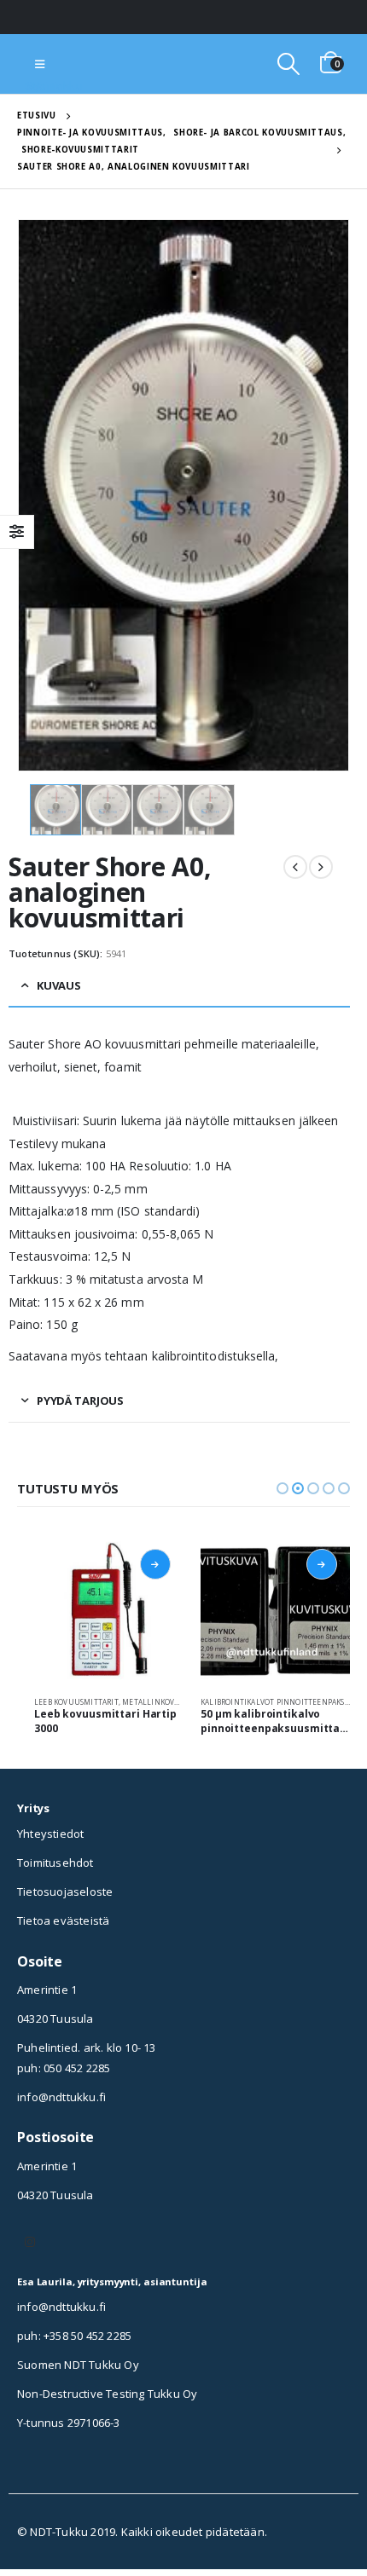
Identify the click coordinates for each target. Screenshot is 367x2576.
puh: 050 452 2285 (64, 2068)
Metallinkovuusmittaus (172, 1702)
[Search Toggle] (288, 64)
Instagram (30, 2242)
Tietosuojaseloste (65, 1892)
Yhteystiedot (50, 1834)
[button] (283, 1488)
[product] (109, 1611)
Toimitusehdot (55, 1863)
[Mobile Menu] (40, 64)
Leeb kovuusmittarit (76, 1702)
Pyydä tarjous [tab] (80, 1401)
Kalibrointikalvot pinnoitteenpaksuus (280, 1702)
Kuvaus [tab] (59, 985)
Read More (155, 1564)
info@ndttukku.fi (61, 2097)
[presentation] (38, 495)
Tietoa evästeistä (63, 1920)
